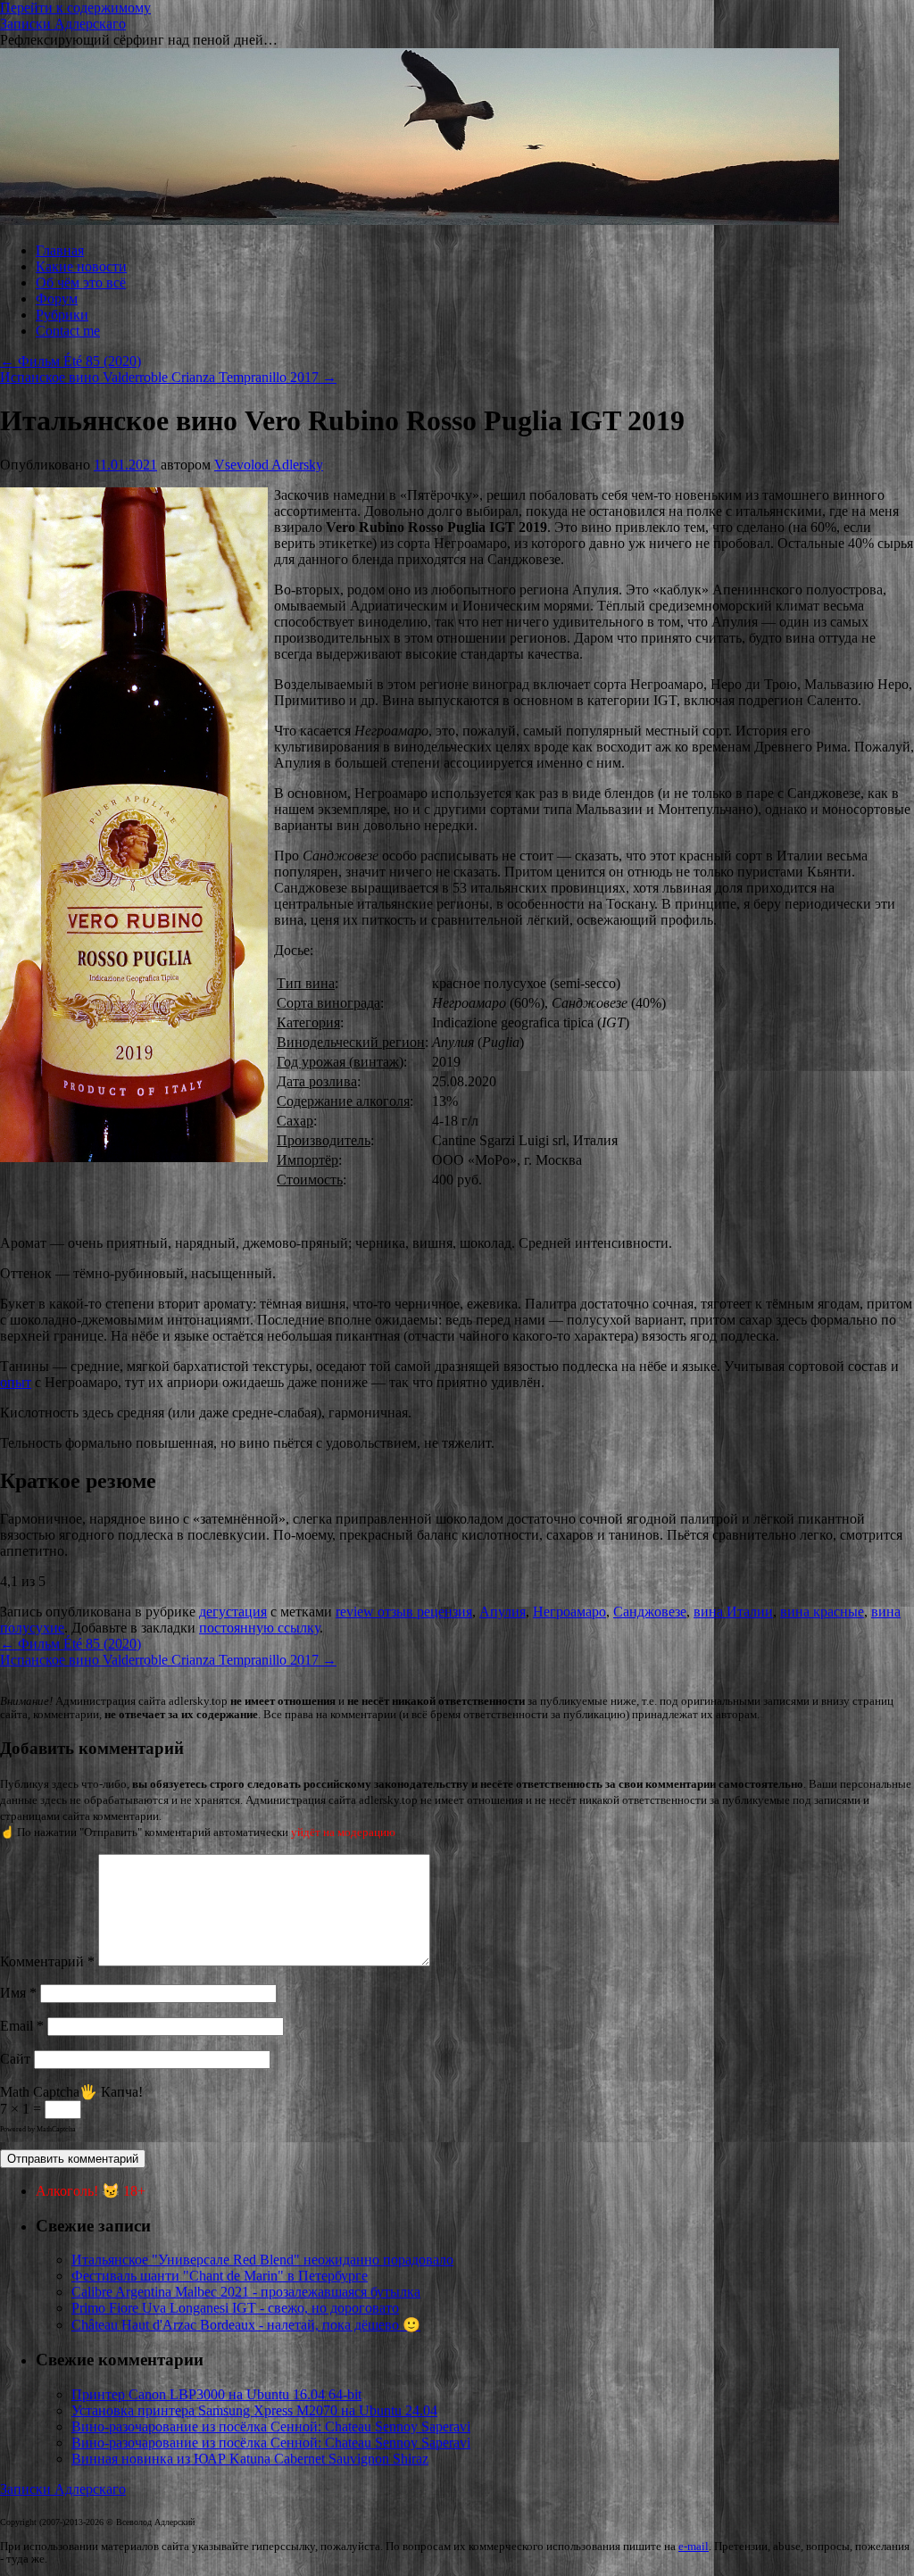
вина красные (822, 1612)
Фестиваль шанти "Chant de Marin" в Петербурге (220, 2276)
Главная (60, 250)
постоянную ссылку (259, 1628)
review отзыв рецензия (404, 1612)
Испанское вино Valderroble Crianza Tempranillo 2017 (168, 377)
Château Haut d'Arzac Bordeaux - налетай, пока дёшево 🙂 (246, 2325)
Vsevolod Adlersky (269, 465)
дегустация (233, 1612)
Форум (57, 299)
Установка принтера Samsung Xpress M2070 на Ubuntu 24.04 (254, 2410)
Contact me (68, 331)
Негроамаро (569, 1612)
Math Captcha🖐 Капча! (71, 2092)
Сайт (15, 2059)
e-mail (694, 2547)
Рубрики (62, 315)
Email (22, 2026)
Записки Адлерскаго (63, 24)
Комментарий (47, 1961)
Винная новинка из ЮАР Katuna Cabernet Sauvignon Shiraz (250, 2459)
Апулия (503, 1612)
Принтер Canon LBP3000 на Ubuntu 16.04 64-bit (216, 2394)
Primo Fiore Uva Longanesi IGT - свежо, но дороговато (235, 2308)
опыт (16, 1382)
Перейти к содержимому (75, 8)
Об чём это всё (81, 283)
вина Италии (733, 1612)
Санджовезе (650, 1612)
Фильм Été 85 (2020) (71, 361)
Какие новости (81, 266)
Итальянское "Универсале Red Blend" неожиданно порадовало (262, 2260)
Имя (18, 1993)
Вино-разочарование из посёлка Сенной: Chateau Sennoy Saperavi (271, 2426)
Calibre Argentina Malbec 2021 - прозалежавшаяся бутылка (246, 2292)
